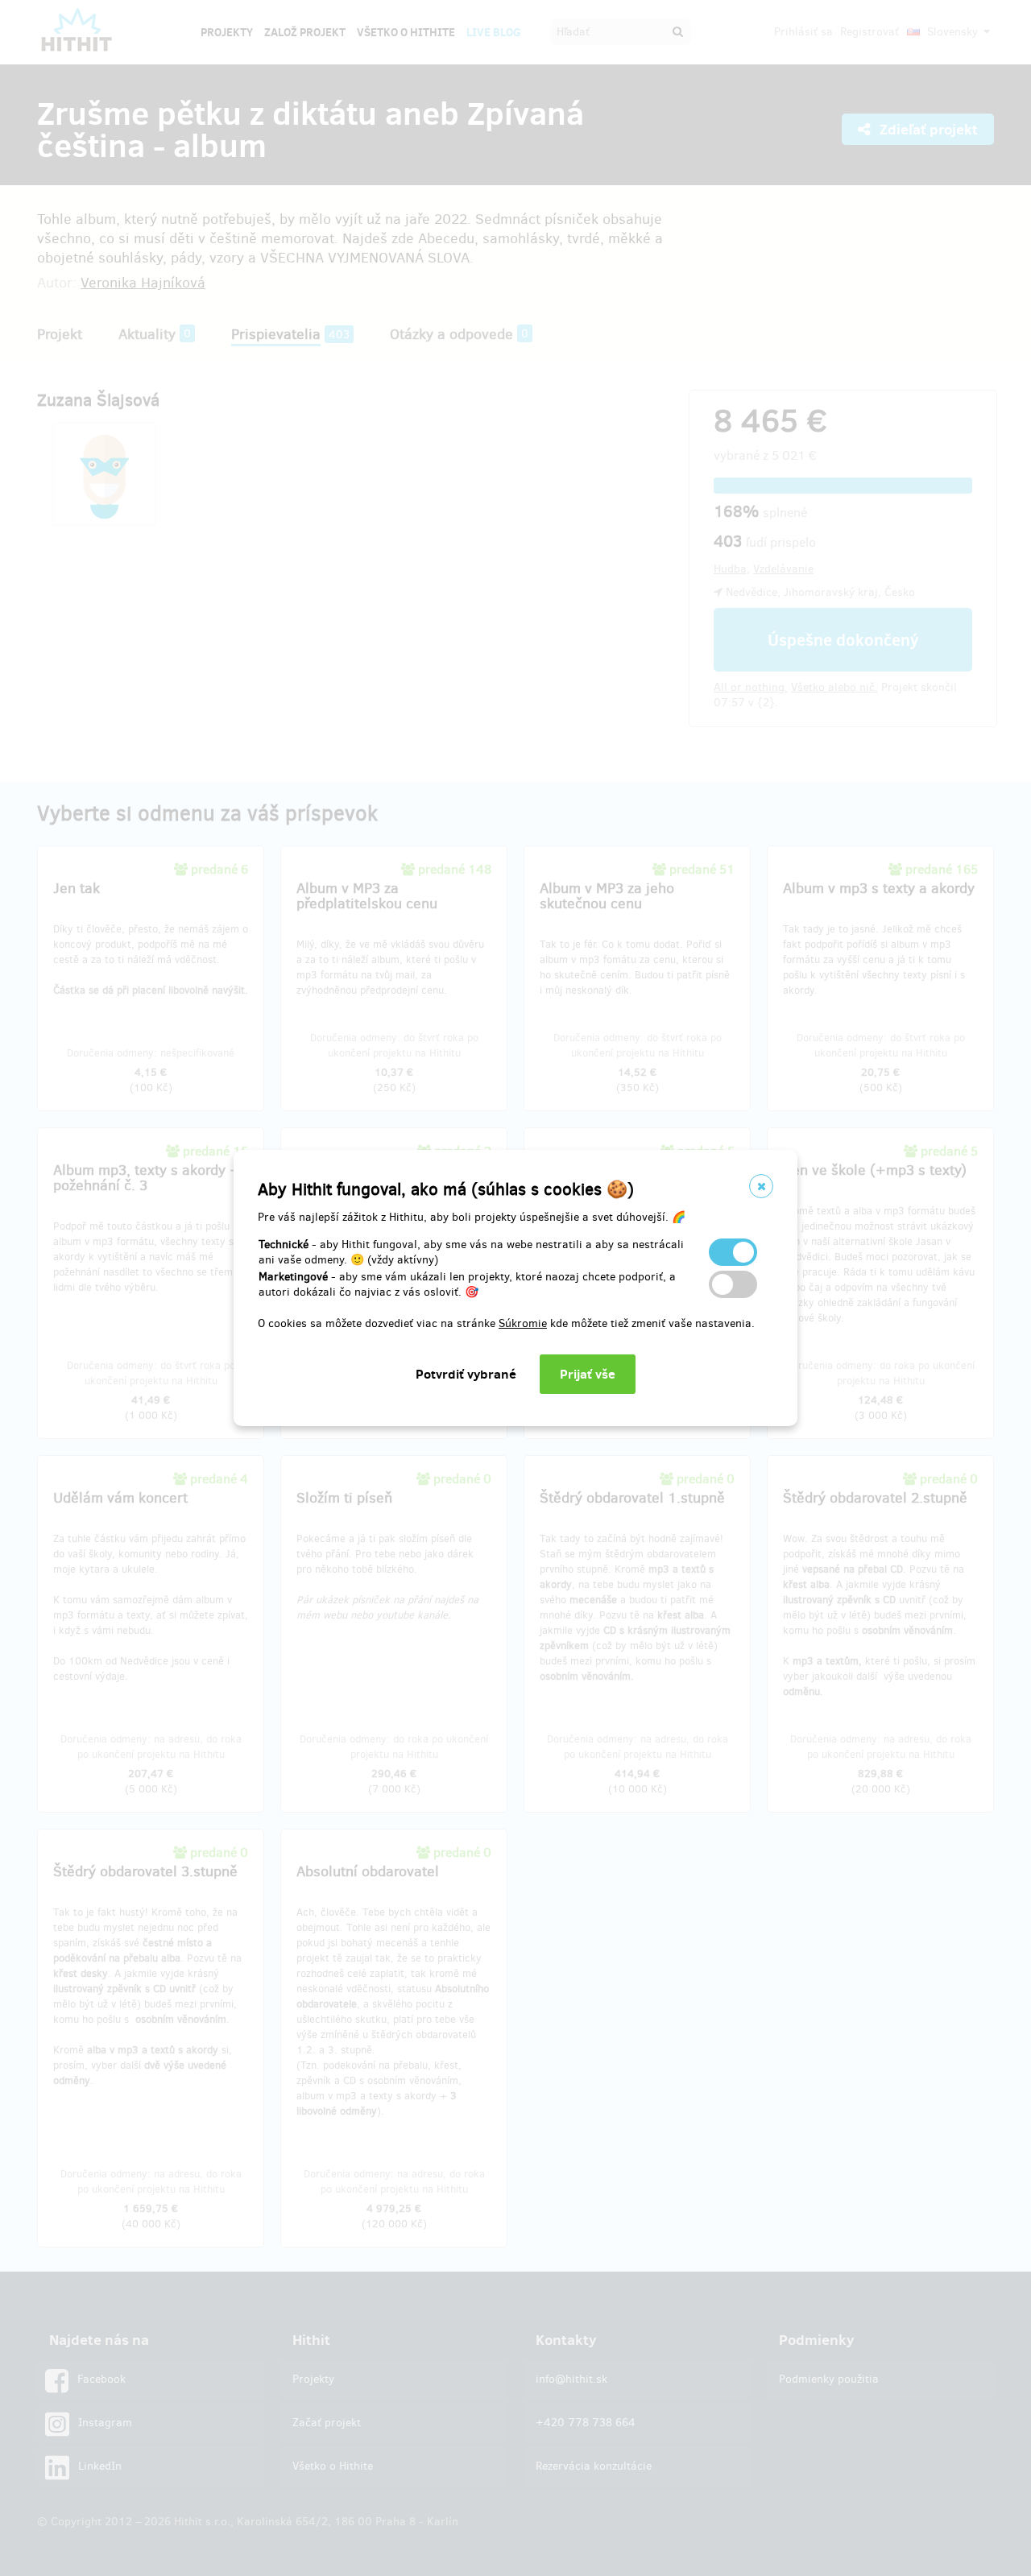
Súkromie (523, 1323)
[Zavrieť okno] (761, 1186)
